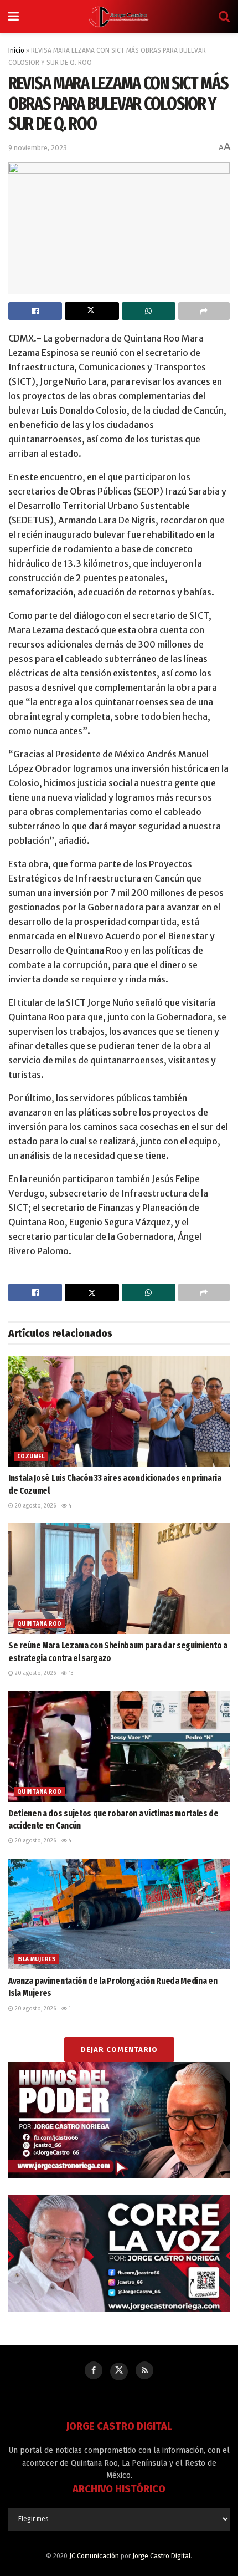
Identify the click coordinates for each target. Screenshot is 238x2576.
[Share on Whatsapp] (149, 311)
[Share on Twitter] (92, 311)
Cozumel (31, 1457)
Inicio (16, 50)
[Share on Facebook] (35, 311)
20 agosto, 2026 (35, 1506)
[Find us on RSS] (144, 2370)
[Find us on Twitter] (119, 2371)
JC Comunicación (94, 2556)
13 (70, 1673)
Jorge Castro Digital (161, 2556)
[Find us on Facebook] (94, 2370)
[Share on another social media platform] (204, 311)
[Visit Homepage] (119, 17)
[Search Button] (224, 17)
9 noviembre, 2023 (38, 148)
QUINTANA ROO (40, 1624)
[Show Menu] (14, 17)
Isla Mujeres (37, 1959)
